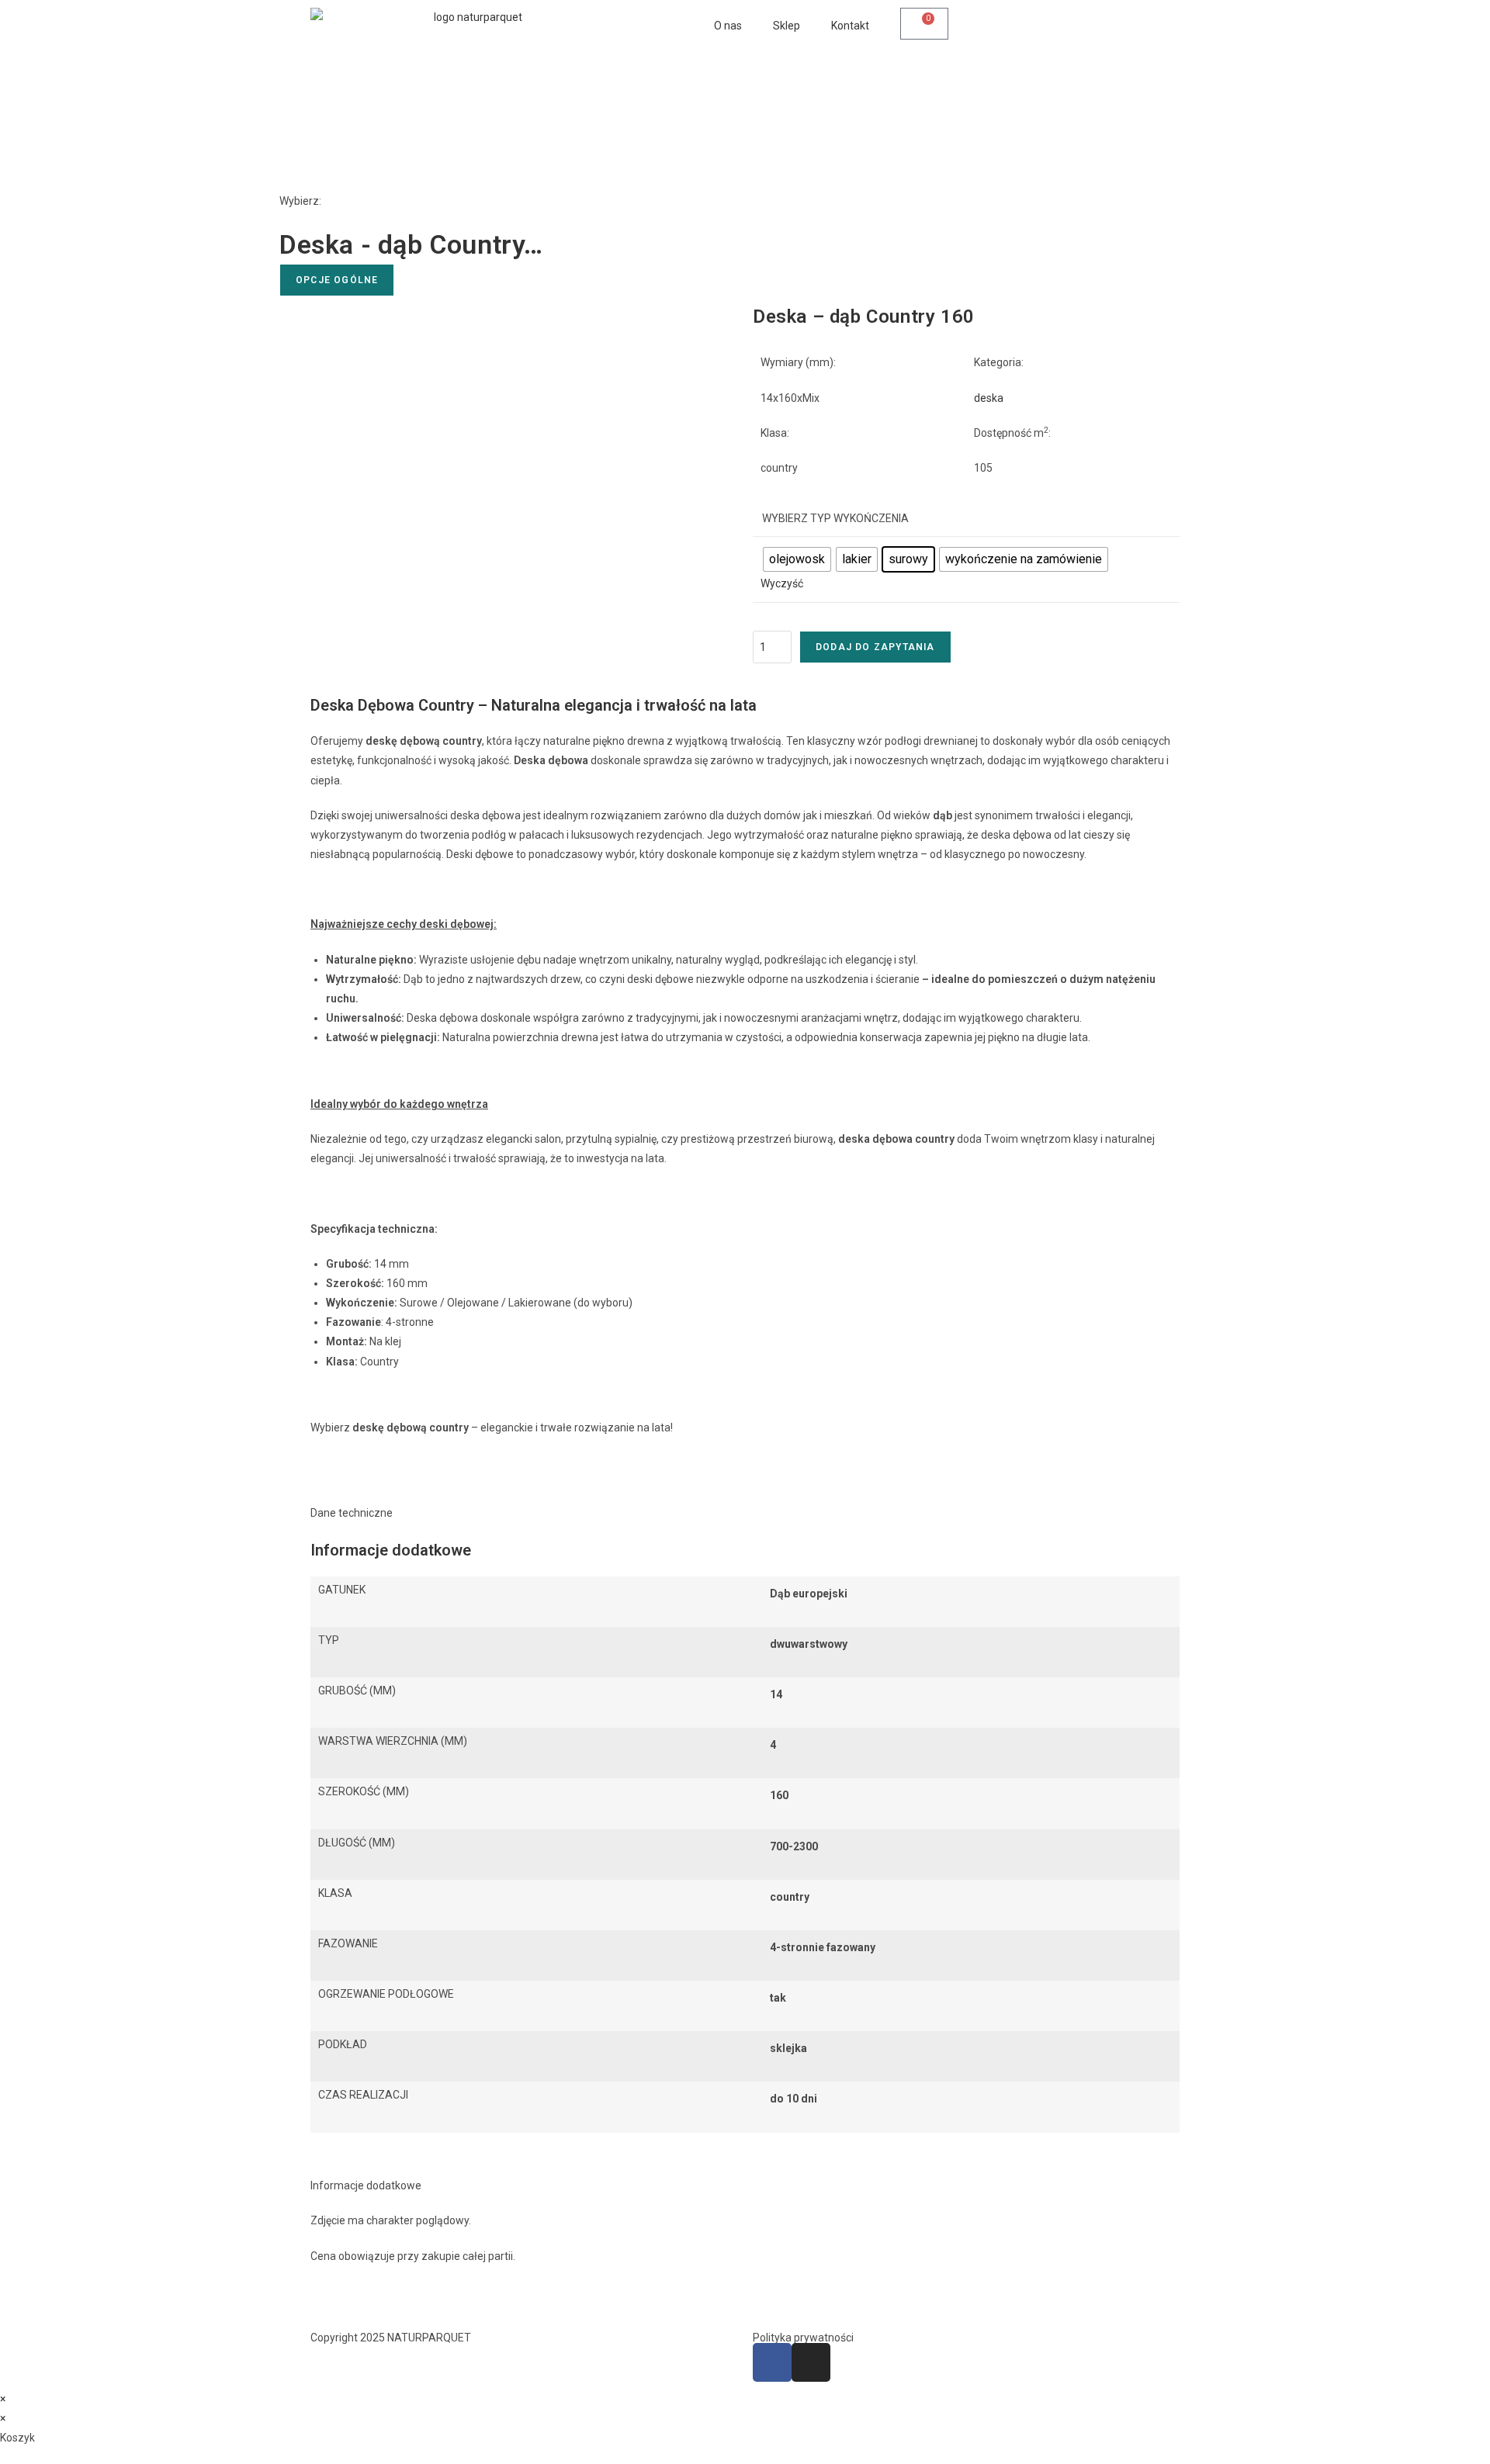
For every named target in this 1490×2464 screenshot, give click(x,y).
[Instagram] (811, 2362)
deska (989, 398)
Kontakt (850, 26)
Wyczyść (782, 583)
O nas (728, 26)
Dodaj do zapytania (875, 647)
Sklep (787, 26)
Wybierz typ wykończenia (835, 518)
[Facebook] (772, 2362)
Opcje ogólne (337, 280)
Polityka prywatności (803, 2338)
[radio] (797, 559)
